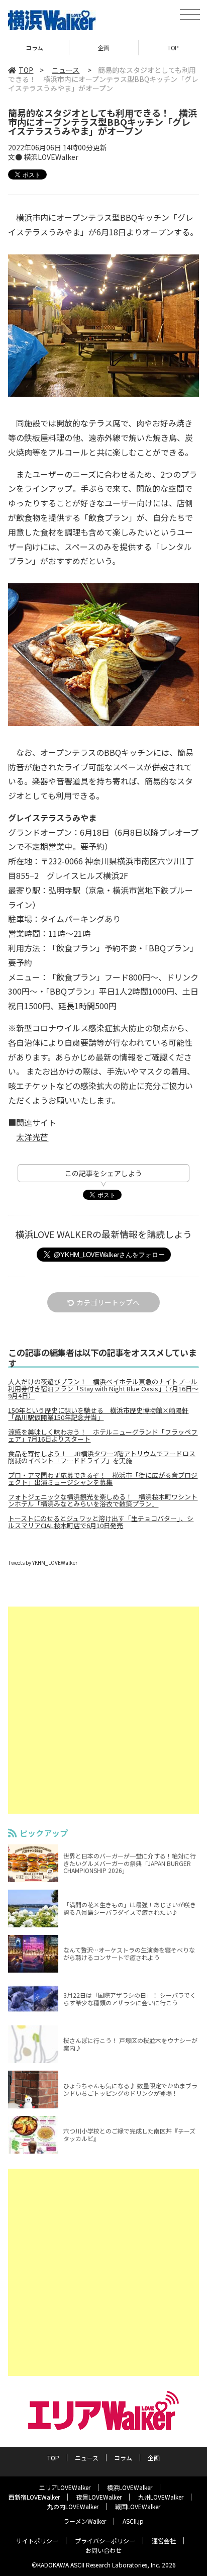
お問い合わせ (103, 2550)
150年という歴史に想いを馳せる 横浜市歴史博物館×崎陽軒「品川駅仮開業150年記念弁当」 (98, 1414)
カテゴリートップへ (108, 1302)
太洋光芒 (32, 1137)
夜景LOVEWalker (99, 2497)
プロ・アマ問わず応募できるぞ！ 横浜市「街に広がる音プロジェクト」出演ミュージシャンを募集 (103, 1479)
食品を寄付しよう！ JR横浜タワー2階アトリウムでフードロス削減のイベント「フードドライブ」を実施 (102, 1457)
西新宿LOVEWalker (34, 2497)
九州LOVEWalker (161, 2497)
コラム (123, 2458)
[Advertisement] (103, 1710)
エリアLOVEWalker (65, 2487)
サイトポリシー (37, 2541)
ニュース (66, 70)
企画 (34, 48)
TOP (104, 48)
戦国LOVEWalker (138, 2506)
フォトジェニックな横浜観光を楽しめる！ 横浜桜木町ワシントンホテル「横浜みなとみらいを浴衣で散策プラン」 (103, 1500)
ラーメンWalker (85, 2521)
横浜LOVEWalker (130, 2487)
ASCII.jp (133, 2521)
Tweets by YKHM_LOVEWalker (43, 1563)
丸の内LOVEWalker (73, 2506)
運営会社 (164, 2541)
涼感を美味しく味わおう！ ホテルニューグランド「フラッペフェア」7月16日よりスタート (103, 1436)
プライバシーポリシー (105, 2541)
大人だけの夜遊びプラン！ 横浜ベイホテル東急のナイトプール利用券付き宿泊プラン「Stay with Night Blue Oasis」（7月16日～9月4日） (103, 1389)
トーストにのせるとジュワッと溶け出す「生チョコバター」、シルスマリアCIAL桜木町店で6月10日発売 (101, 1522)
